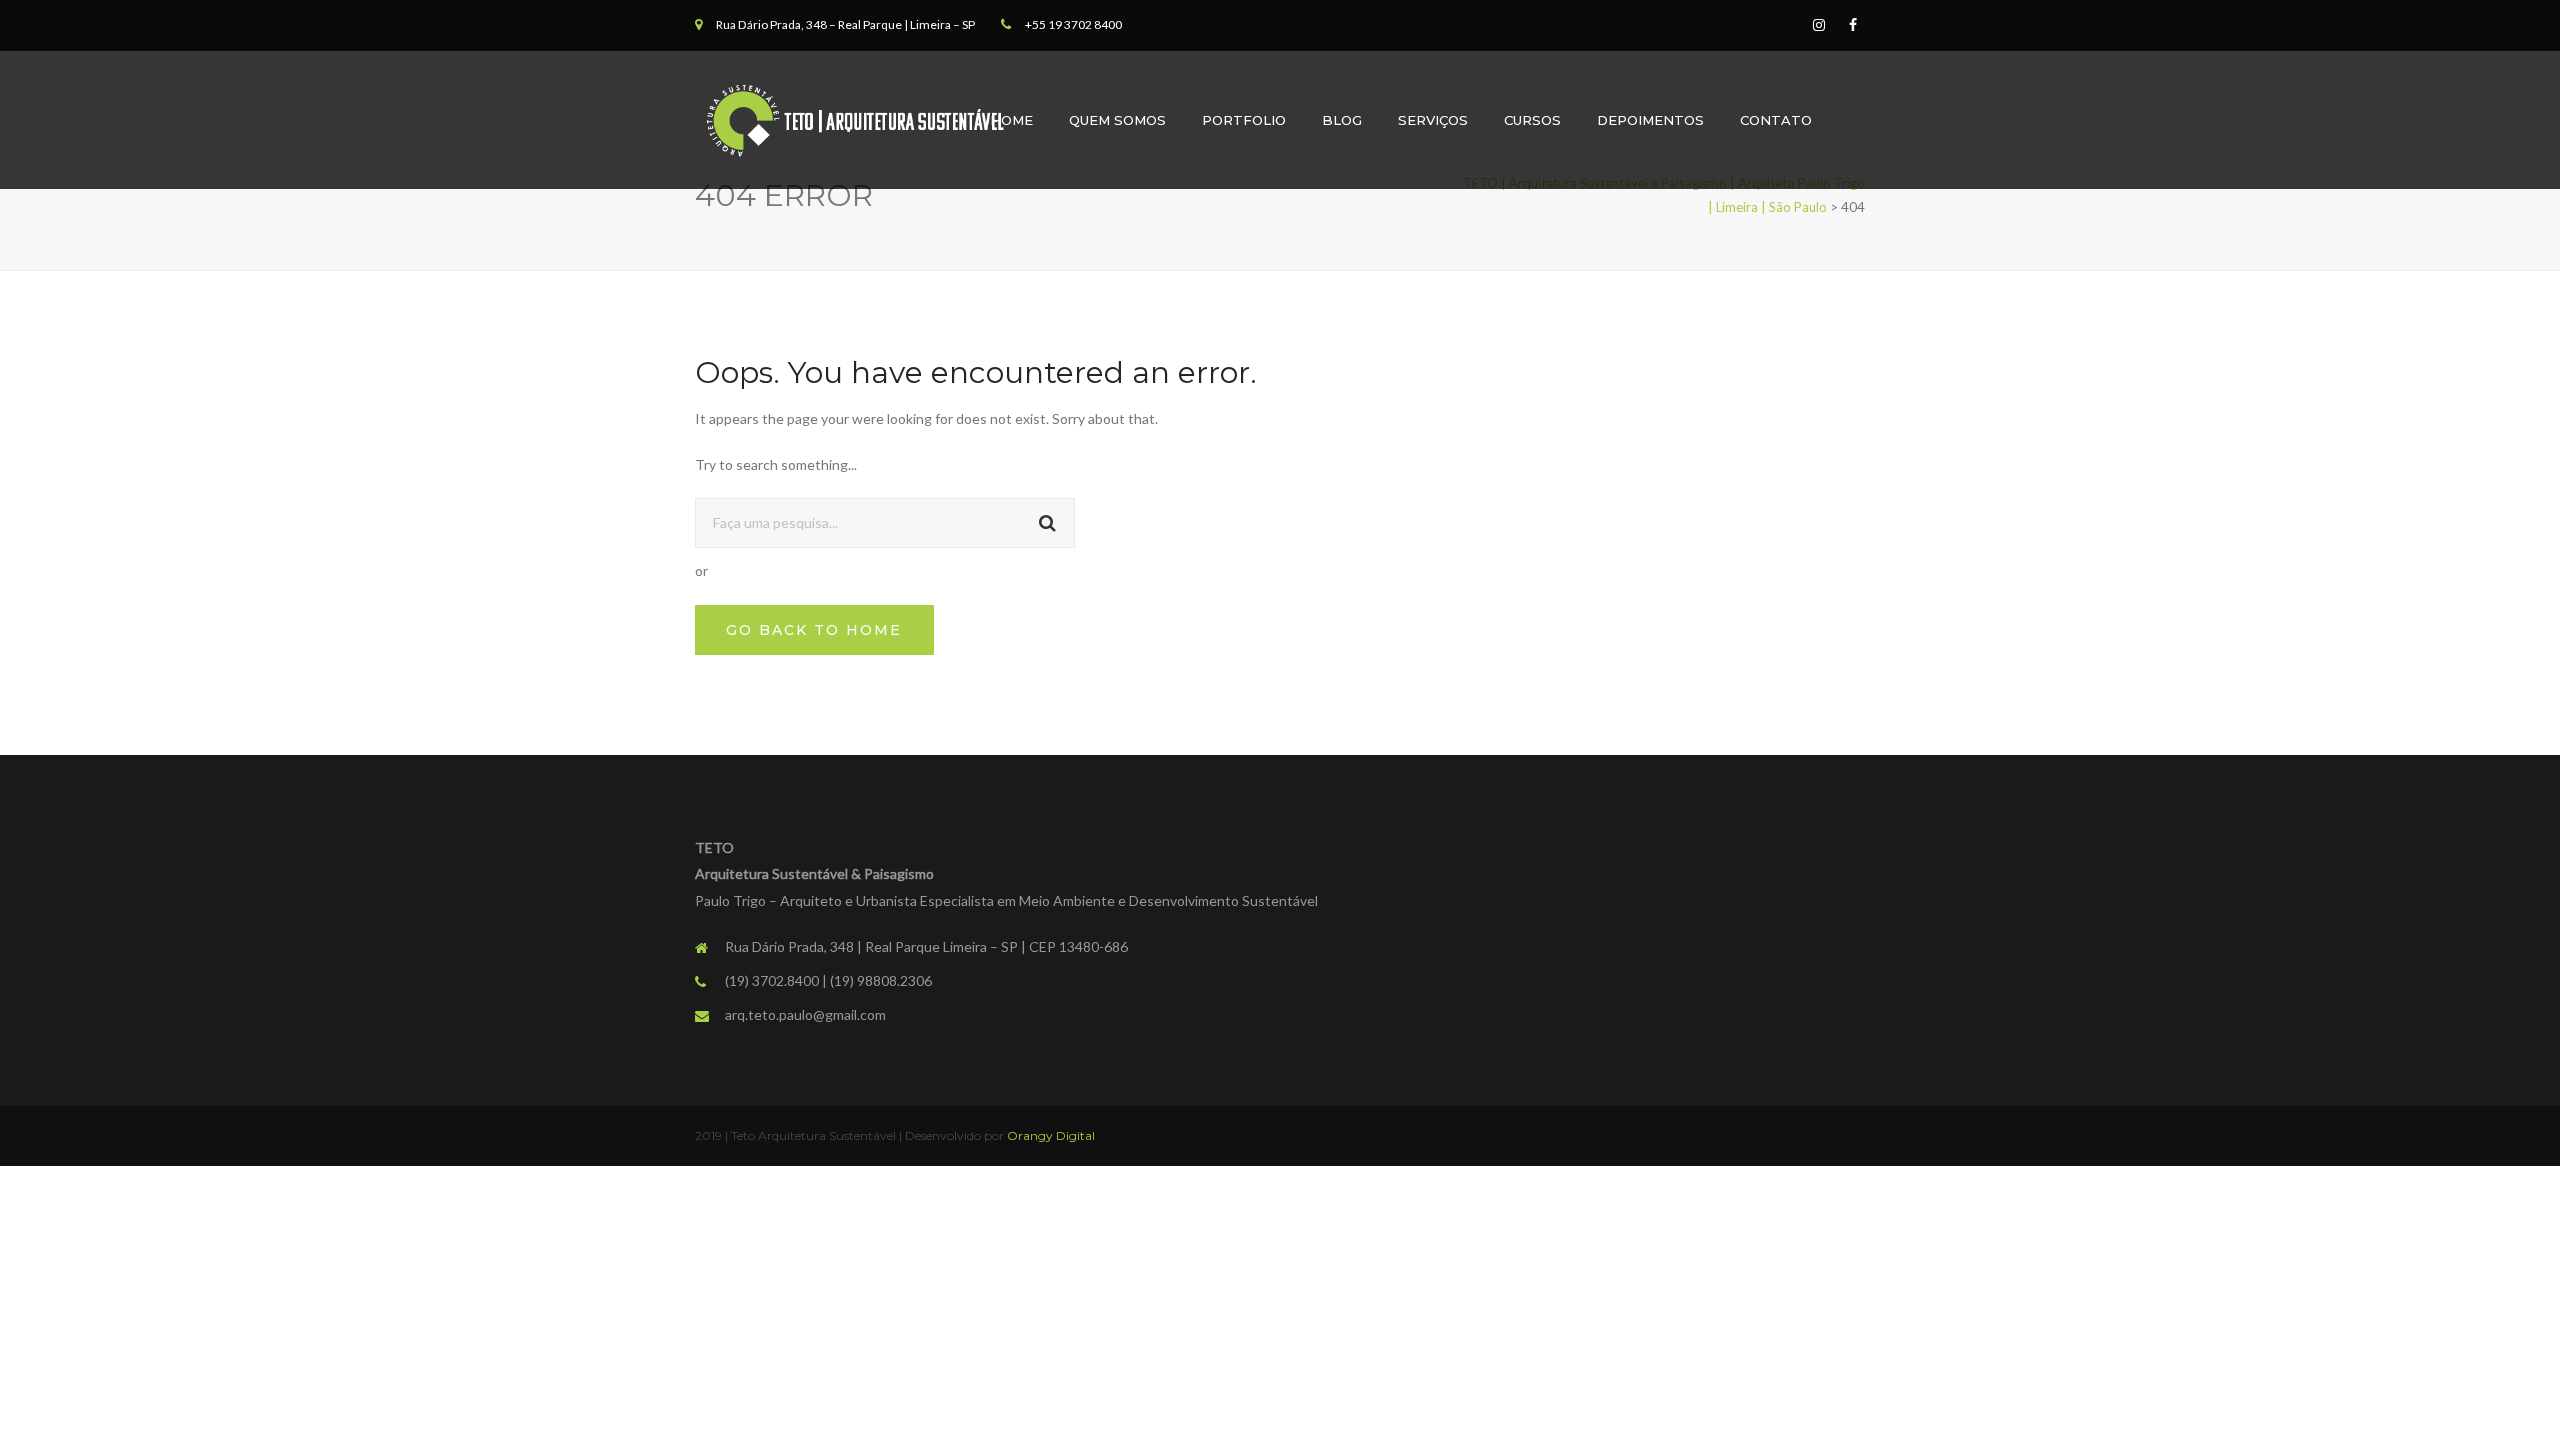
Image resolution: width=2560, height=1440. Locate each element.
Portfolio (1244, 120)
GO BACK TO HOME (814, 630)
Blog (1342, 120)
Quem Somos (1117, 120)
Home (1011, 120)
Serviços (1433, 120)
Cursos (1532, 120)
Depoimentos (1650, 120)
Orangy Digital (1051, 1135)
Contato (1776, 120)
